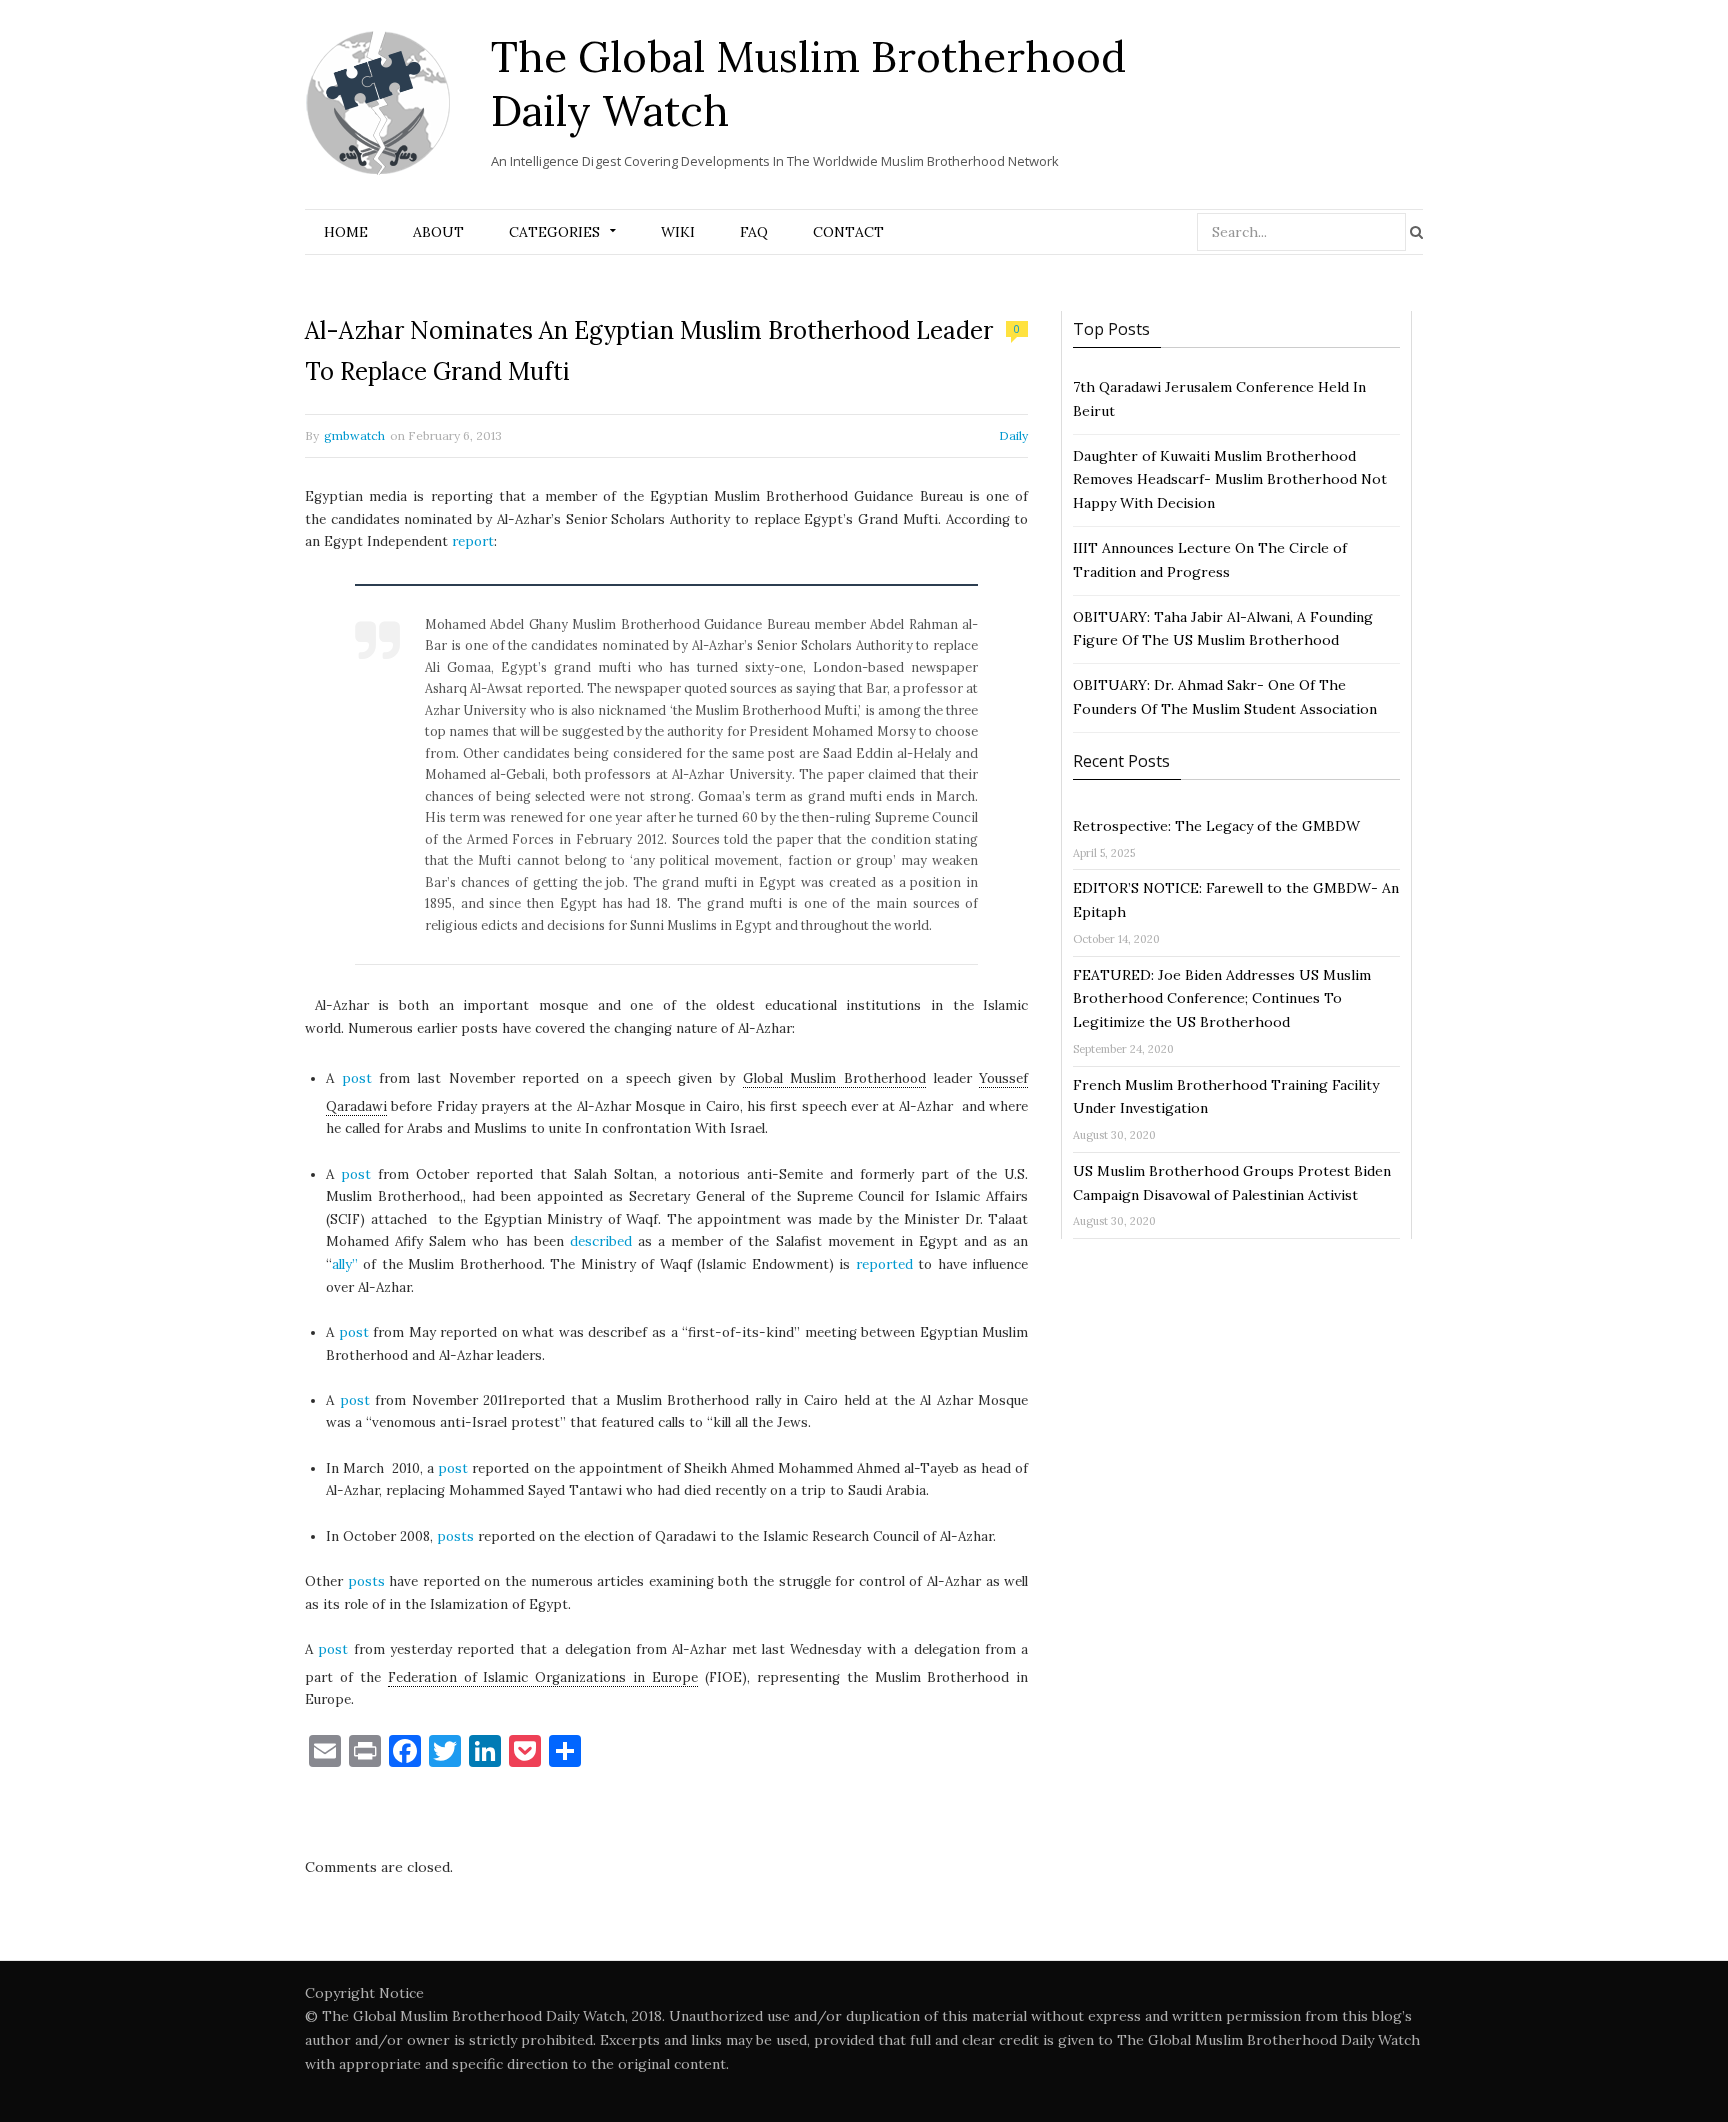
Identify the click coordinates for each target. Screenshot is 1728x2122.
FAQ (754, 232)
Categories (554, 232)
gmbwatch (354, 435)
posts (455, 1536)
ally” (345, 1264)
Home (346, 232)
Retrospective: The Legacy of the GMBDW (1216, 826)
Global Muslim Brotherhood (834, 1078)
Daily (1013, 435)
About (438, 232)
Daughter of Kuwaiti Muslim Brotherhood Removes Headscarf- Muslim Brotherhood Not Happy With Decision (1230, 480)
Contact (848, 232)
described (601, 1241)
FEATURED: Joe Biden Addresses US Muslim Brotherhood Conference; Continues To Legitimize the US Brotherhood (1222, 999)
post (357, 1078)
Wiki (678, 232)
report (473, 541)
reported (884, 1264)
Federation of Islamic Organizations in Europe (543, 1677)
